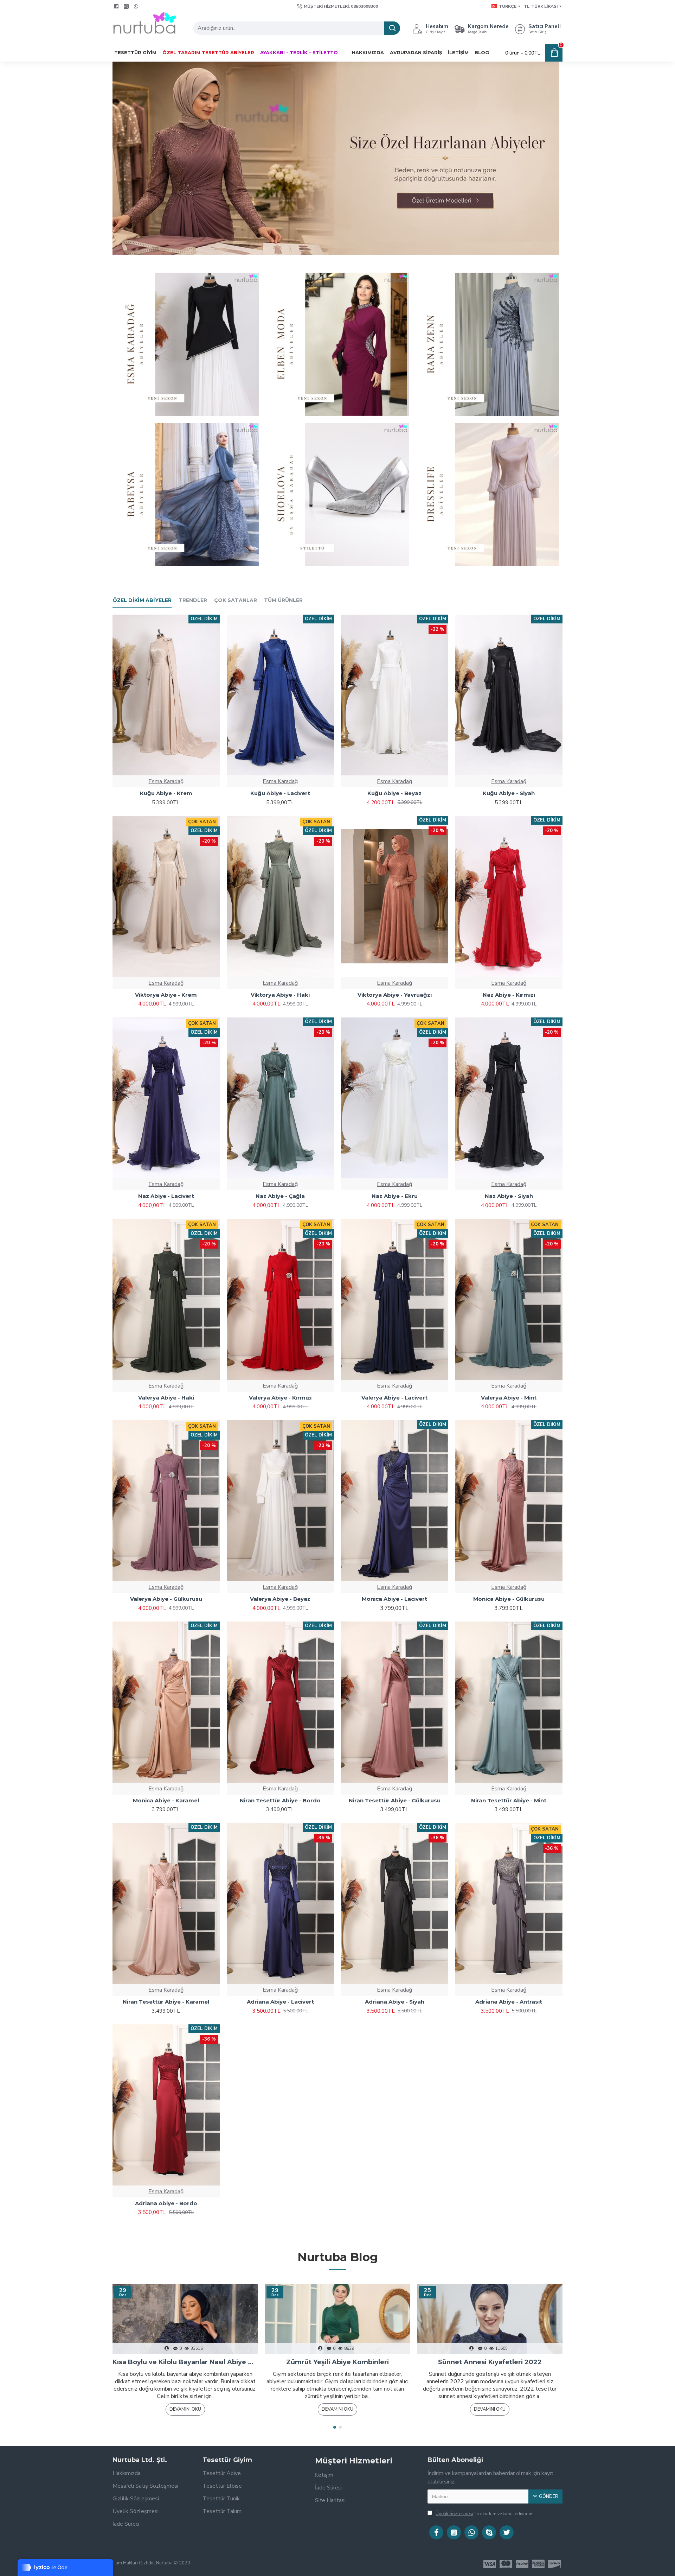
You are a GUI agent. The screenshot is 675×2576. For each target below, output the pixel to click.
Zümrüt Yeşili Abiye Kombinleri (337, 2362)
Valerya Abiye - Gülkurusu (166, 1599)
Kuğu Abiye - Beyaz (394, 793)
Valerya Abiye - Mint (509, 1398)
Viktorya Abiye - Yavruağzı (395, 995)
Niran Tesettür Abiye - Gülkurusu (395, 1800)
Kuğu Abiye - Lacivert (280, 793)
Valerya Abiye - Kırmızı (280, 1398)
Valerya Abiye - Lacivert (394, 1398)
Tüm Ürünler (283, 600)
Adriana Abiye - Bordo (166, 2203)
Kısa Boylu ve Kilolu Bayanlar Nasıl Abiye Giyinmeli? (185, 2362)
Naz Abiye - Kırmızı (509, 995)
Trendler (193, 600)
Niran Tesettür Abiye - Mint (509, 1800)
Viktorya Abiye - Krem (166, 995)
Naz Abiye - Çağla (280, 1196)
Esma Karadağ (166, 781)
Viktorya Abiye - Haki (280, 995)
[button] (335, 2427)
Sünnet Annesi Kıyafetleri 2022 (490, 2362)
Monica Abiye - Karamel (166, 1800)
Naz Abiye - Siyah (509, 1196)
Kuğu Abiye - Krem (166, 793)
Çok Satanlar (236, 600)
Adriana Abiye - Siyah (395, 2002)
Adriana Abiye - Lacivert (280, 2002)
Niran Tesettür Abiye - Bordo (280, 1800)
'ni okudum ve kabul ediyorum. (485, 2514)
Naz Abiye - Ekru (395, 1196)
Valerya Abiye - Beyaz (280, 1599)
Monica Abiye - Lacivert (394, 1599)
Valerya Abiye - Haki (166, 1398)
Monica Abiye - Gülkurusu (509, 1599)
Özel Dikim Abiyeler (142, 600)
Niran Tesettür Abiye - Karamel (166, 2002)
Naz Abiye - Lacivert (166, 1196)
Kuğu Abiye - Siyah (509, 793)
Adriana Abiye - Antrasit (509, 2002)
